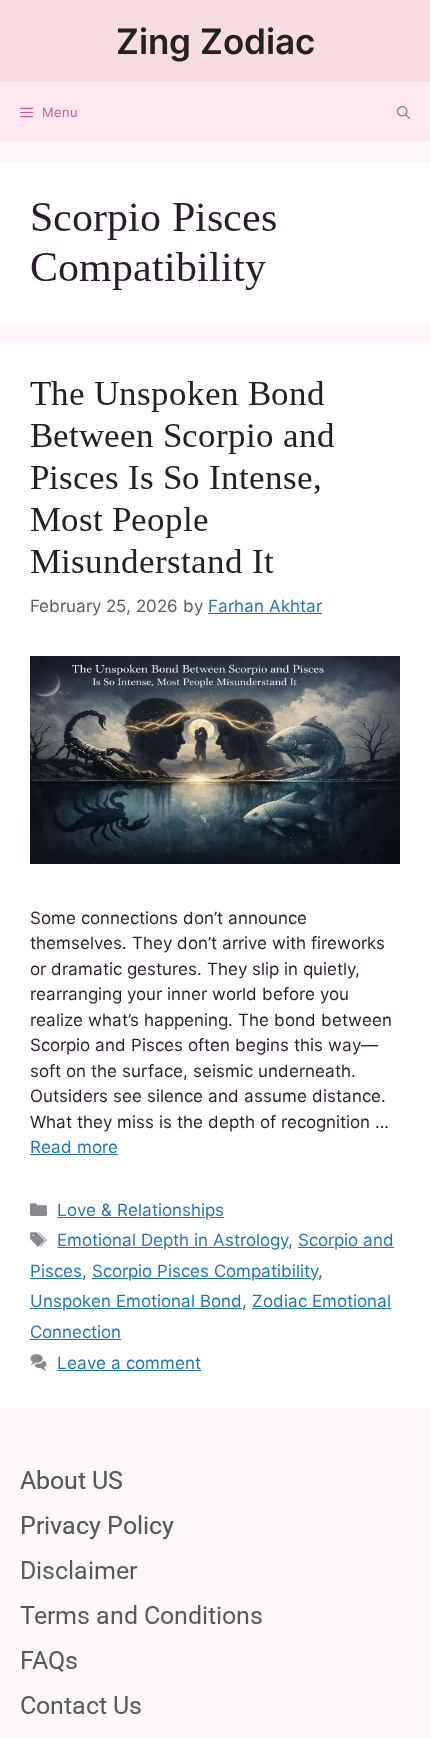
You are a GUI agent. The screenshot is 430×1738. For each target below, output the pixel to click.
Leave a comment (129, 1363)
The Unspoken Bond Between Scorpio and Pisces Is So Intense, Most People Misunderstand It (182, 477)
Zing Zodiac (215, 41)
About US (71, 1480)
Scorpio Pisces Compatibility (205, 1271)
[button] (403, 112)
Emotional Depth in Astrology (172, 1240)
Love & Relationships (140, 1210)
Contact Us (81, 1705)
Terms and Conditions (141, 1615)
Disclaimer (78, 1570)
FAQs (49, 1660)
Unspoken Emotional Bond (136, 1301)
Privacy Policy (97, 1525)
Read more (74, 1147)
